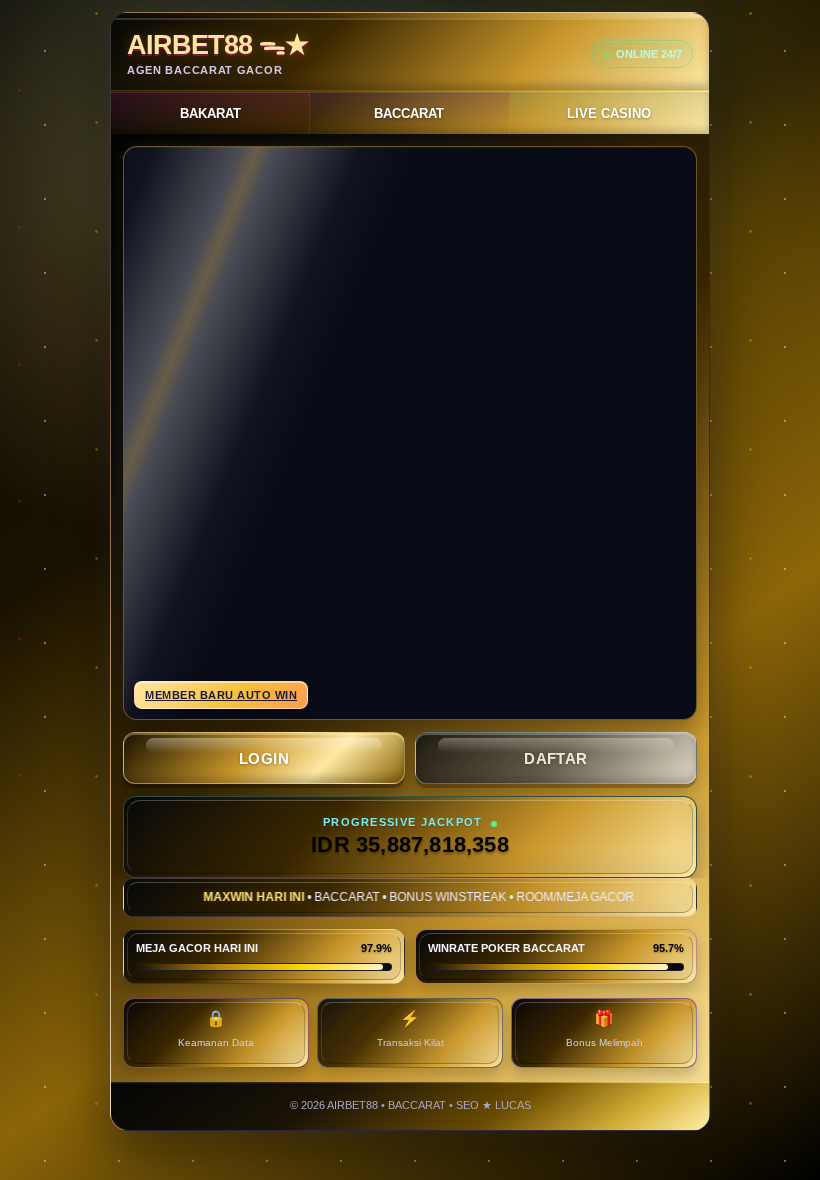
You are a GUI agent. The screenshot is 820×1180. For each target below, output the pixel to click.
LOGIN (264, 758)
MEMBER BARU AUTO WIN (221, 695)
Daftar (555, 758)
